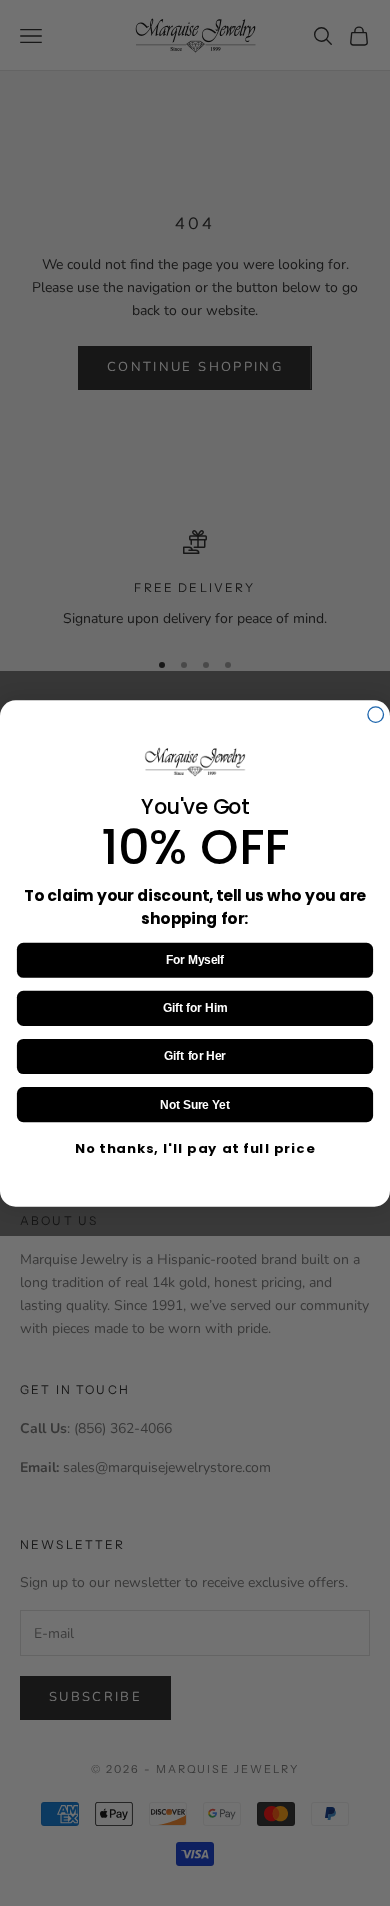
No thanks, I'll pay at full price (195, 1148)
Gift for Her (195, 1055)
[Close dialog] (376, 714)
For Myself (195, 959)
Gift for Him (195, 1007)
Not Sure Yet (195, 1104)
